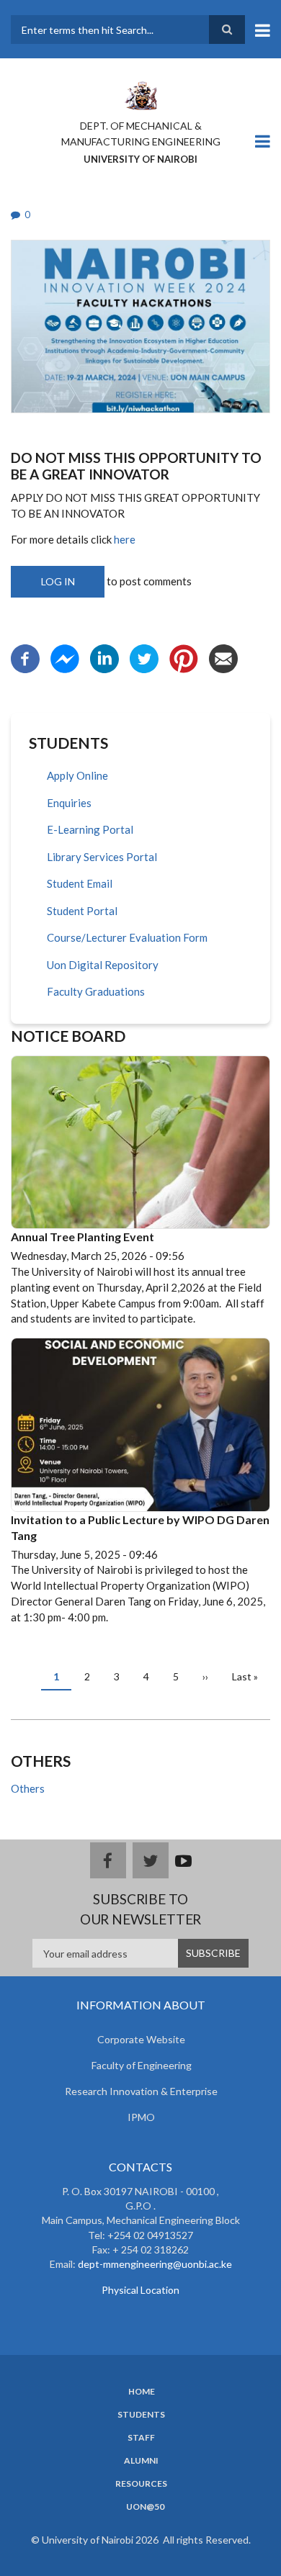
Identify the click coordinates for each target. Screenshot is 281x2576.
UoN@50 (145, 2507)
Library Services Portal (102, 857)
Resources (141, 2484)
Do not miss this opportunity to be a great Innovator (136, 466)
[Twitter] (144, 657)
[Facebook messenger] (65, 657)
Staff (141, 2438)
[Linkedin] (104, 657)
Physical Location (140, 2290)
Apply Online (77, 775)
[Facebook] (25, 657)
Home (142, 2392)
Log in (58, 581)
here (125, 539)
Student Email (80, 883)
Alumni (141, 2461)
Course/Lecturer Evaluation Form (127, 937)
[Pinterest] (184, 657)
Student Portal (82, 911)
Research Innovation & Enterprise (141, 2091)
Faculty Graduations (96, 991)
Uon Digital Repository (103, 965)
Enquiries (69, 803)
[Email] (223, 657)
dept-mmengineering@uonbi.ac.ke (155, 2264)
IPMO (141, 2117)
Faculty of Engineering (142, 2065)
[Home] (140, 94)
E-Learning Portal (90, 829)
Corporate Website (141, 2039)
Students (141, 2415)
